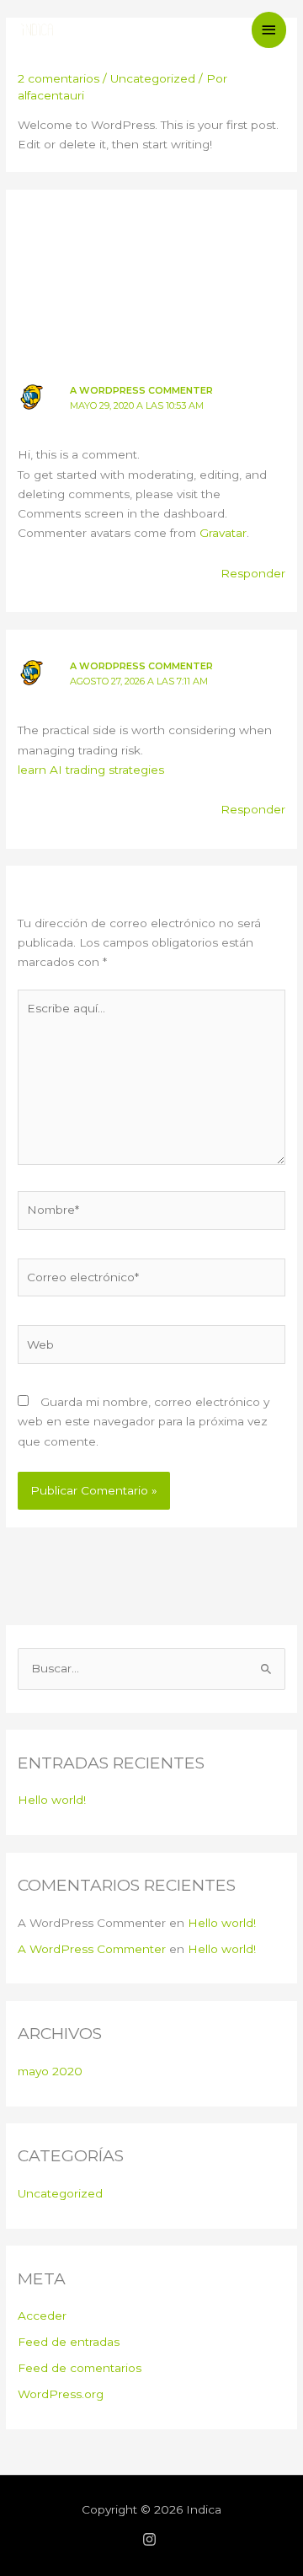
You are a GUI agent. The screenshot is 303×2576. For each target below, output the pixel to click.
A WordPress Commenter (141, 390)
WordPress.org (61, 2394)
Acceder (42, 2316)
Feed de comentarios (80, 2368)
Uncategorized (153, 78)
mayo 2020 (50, 2071)
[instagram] (151, 2539)
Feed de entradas (69, 2342)
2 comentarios (58, 78)
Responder (253, 573)
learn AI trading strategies (91, 770)
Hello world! (52, 1800)
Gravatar (223, 533)
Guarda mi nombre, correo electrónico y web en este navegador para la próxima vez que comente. (144, 1422)
